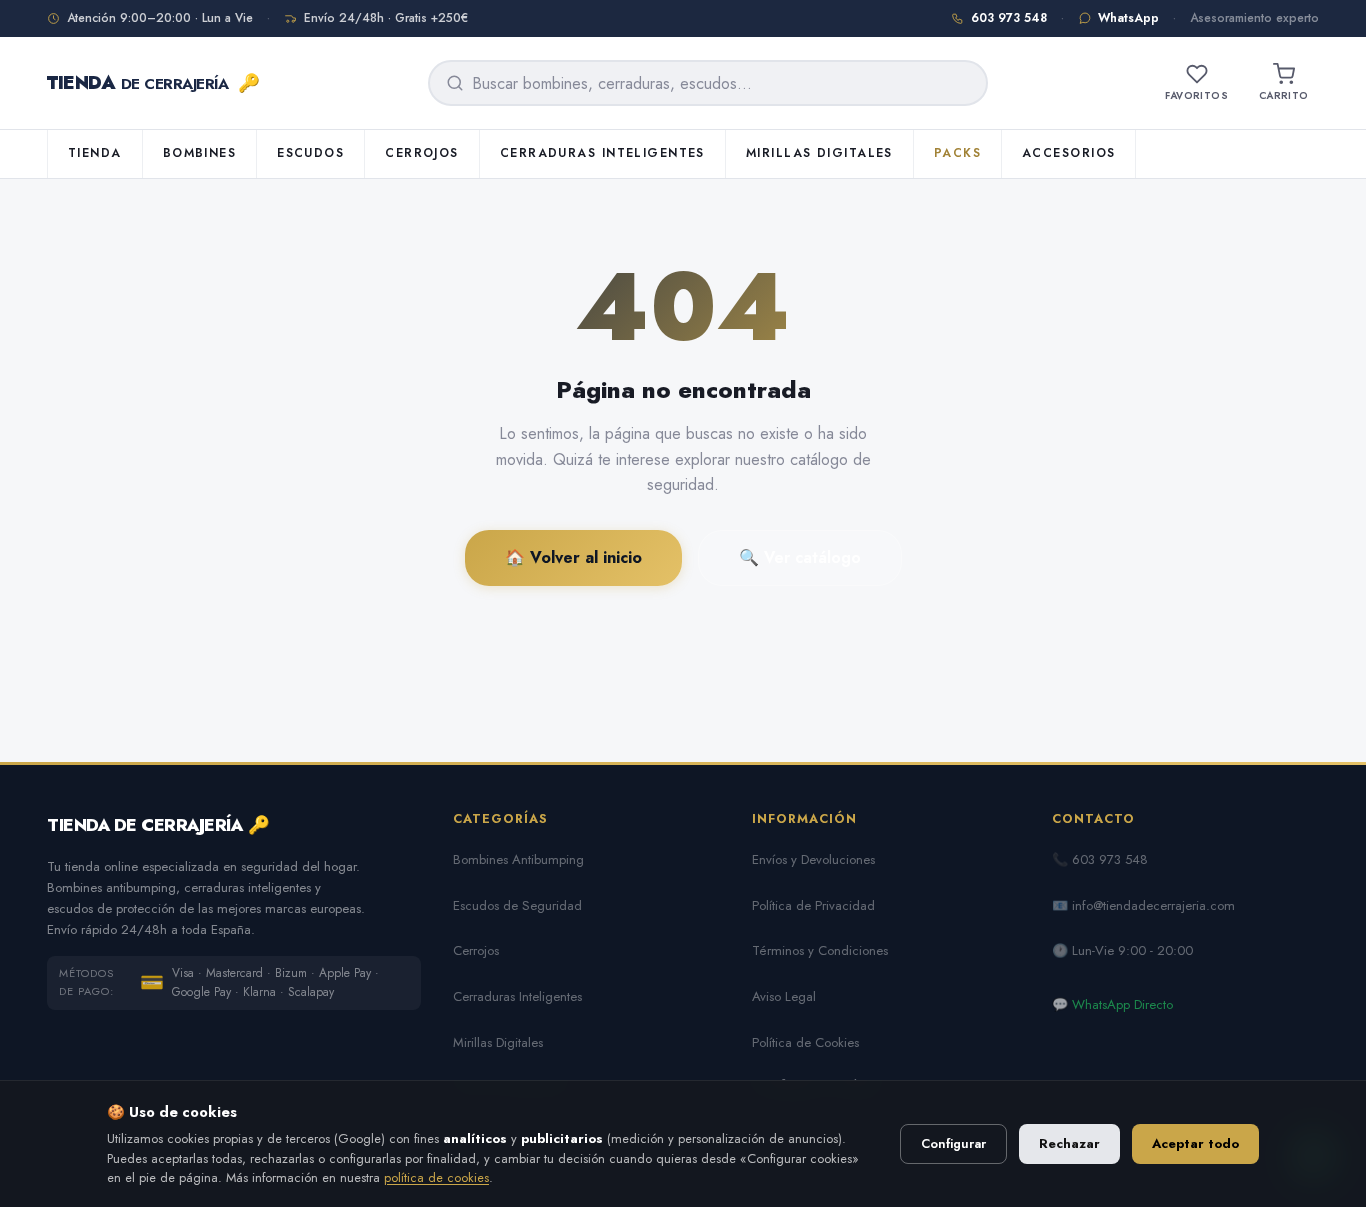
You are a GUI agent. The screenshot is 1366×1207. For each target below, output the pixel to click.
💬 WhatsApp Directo (1112, 1004)
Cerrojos (422, 153)
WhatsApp (1128, 18)
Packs (957, 153)
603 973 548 (1009, 18)
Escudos (310, 153)
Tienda (95, 153)
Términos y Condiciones (820, 950)
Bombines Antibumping (518, 859)
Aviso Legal (784, 996)
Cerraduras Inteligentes (602, 153)
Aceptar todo (1195, 1143)
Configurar (953, 1143)
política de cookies (436, 1177)
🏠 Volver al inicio (573, 557)
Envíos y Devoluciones (813, 859)
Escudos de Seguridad (517, 905)
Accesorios (1068, 153)
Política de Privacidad (813, 905)
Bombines (200, 153)
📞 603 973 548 (1100, 859)
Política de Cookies (805, 1042)
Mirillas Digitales (819, 153)
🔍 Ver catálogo (800, 557)
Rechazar (1069, 1143)
